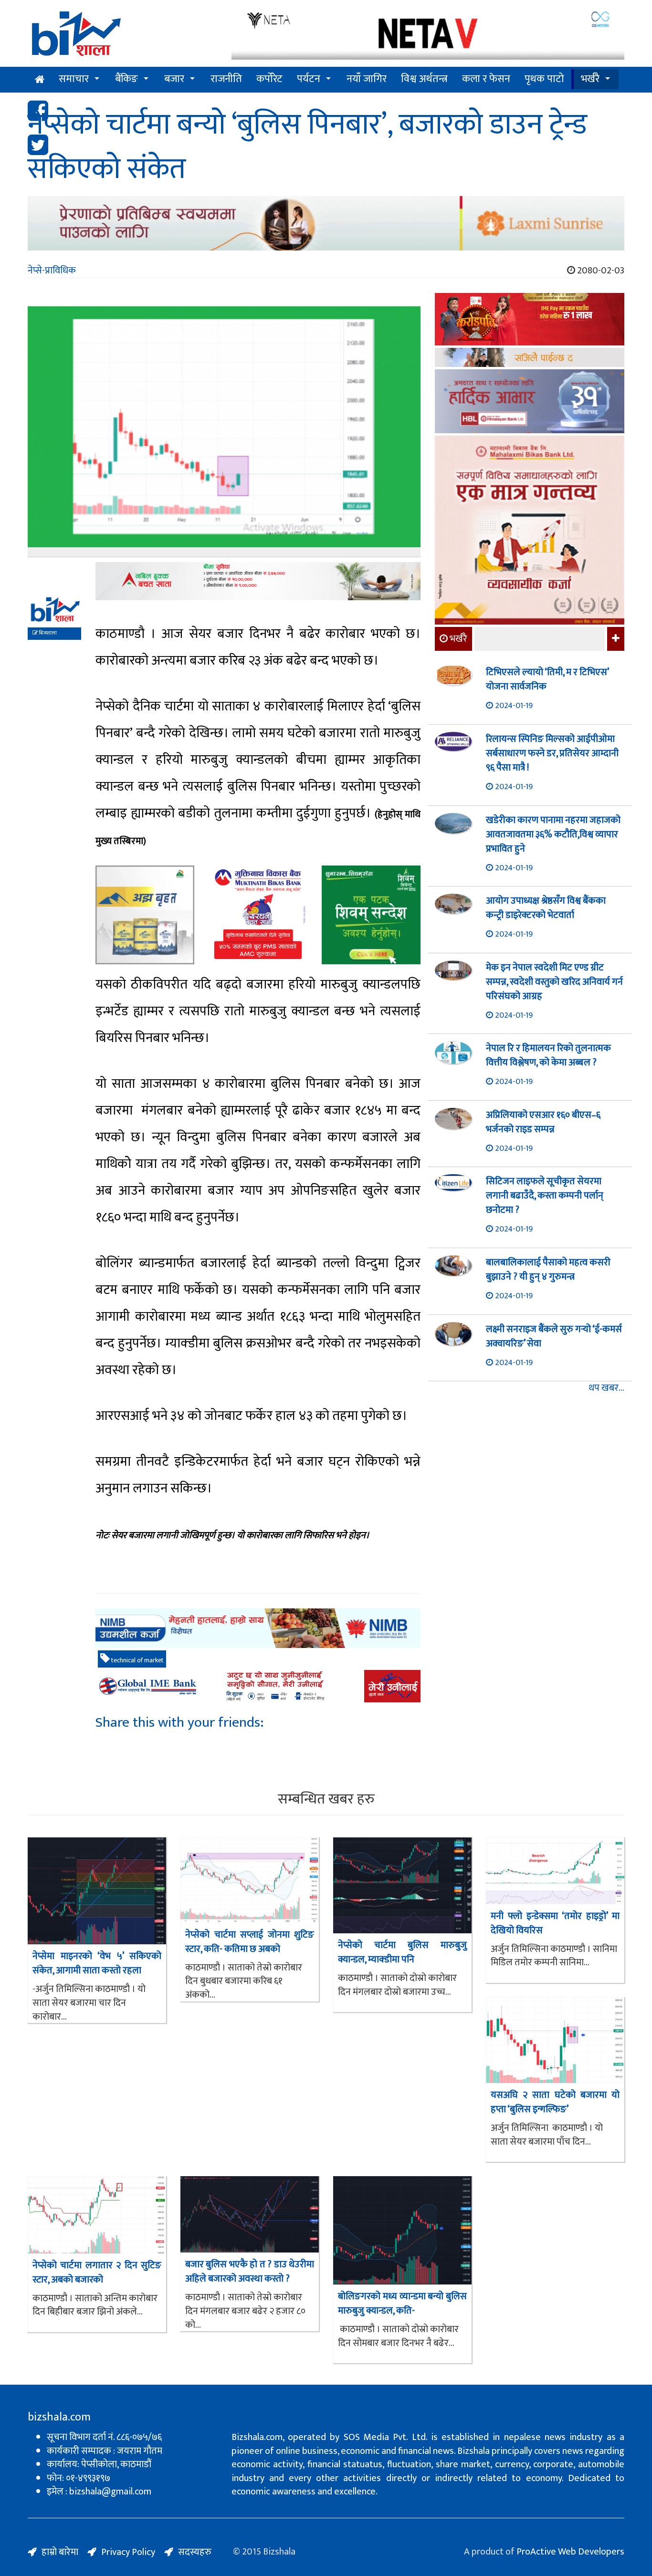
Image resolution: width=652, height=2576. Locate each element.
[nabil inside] (258, 581)
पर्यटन (309, 79)
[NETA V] (428, 35)
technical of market (137, 1660)
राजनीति (226, 79)
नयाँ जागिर (367, 79)
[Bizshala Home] (40, 80)
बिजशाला (47, 633)
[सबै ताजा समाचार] (615, 639)
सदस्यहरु (195, 2552)
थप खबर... (606, 1388)
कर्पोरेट (269, 79)
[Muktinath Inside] (258, 915)
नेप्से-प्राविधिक (52, 271)
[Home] (122, 37)
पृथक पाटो (544, 79)
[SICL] (530, 359)
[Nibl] (258, 1628)
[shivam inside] (371, 915)
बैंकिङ (126, 79)
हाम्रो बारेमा (60, 2552)
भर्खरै (590, 79)
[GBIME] (258, 1686)
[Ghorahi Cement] (145, 915)
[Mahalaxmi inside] (530, 532)
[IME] (530, 320)
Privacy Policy (128, 2552)
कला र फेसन (486, 79)
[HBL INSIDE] (530, 402)
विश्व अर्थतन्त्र (424, 79)
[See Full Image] (224, 432)
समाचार (74, 79)
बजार (174, 79)
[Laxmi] (326, 223)
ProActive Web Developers (570, 2552)
